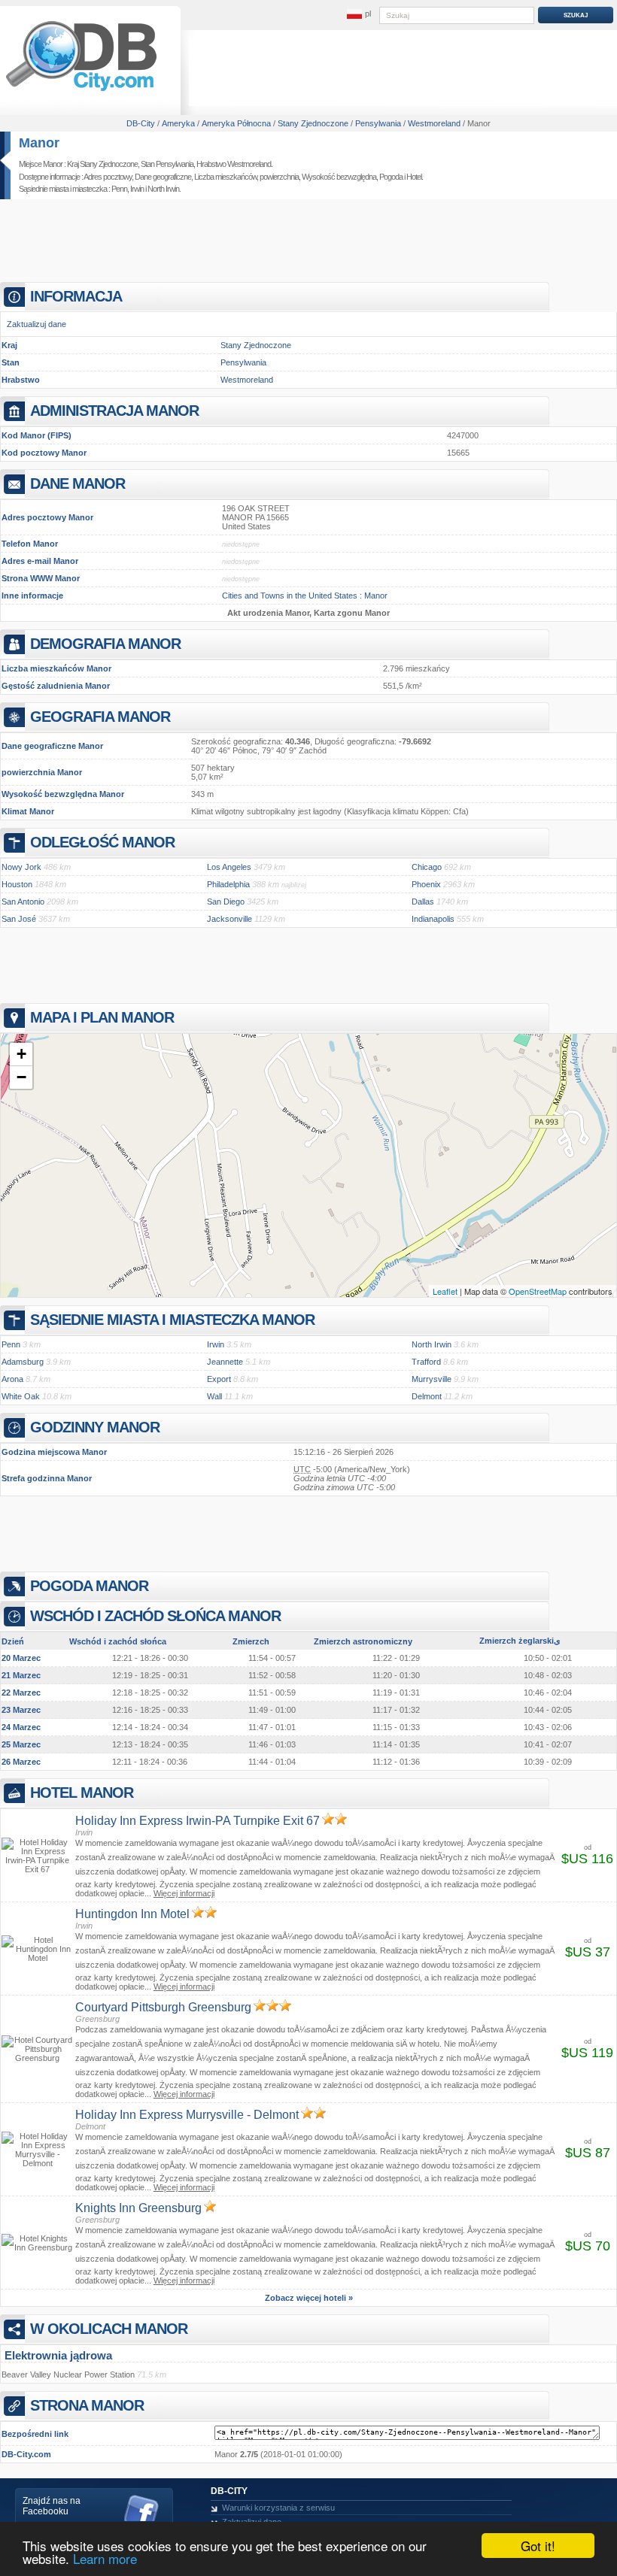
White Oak (21, 1396)
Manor (39, 143)
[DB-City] (81, 91)
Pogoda (391, 177)
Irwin (137, 189)
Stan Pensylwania (167, 164)
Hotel (414, 177)
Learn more (105, 2558)
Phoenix (426, 884)
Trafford (426, 1362)
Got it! (538, 2546)
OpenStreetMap (538, 1291)
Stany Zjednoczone (256, 345)
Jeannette (225, 1362)
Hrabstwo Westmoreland (234, 164)
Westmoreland (247, 380)
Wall (214, 1396)
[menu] (359, 14)
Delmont (427, 1396)
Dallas (423, 902)
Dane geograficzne (163, 177)
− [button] (21, 1077)
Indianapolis (433, 919)
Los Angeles (229, 867)
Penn (119, 189)
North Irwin (163, 189)
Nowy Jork (21, 867)
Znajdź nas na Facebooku (52, 2506)
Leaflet (445, 1291)
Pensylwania (243, 362)
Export (219, 1379)
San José (19, 919)
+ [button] (21, 1054)
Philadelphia (228, 884)
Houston (17, 884)
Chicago (427, 867)
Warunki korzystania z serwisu (278, 2508)
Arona (12, 1379)
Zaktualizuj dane (36, 324)
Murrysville (432, 1379)
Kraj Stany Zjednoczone (102, 164)
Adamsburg (23, 1362)
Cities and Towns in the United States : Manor (305, 596)
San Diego (226, 902)
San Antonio (23, 902)
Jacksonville (229, 919)
